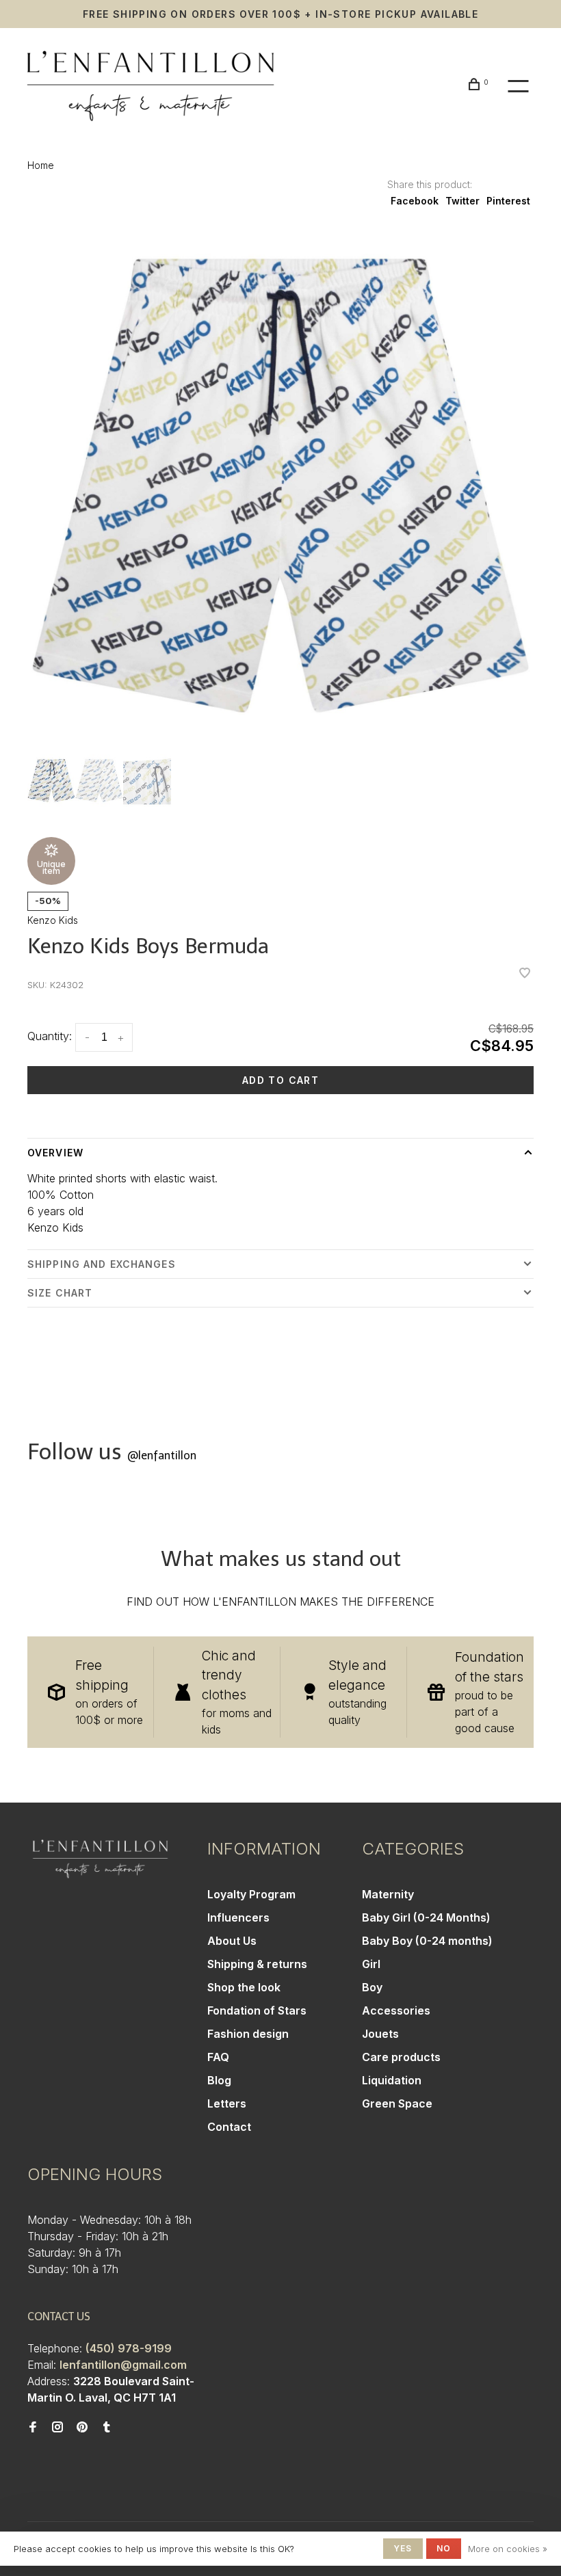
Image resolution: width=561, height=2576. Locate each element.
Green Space (397, 2103)
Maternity (388, 1894)
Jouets (380, 2034)
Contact (229, 2127)
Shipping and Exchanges (102, 1264)
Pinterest (508, 201)
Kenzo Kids (53, 920)
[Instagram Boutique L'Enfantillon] (57, 2428)
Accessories (396, 2010)
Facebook (415, 201)
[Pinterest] (82, 2428)
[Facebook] (33, 2428)
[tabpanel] (280, 486)
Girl (371, 1964)
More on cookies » (508, 2549)
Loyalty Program (251, 1894)
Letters (227, 2103)
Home (41, 165)
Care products (401, 2057)
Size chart (60, 1293)
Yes (403, 2548)
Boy (372, 1987)
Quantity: (50, 1036)
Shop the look (244, 1987)
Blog (219, 2080)
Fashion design (248, 2034)
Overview (55, 1153)
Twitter (462, 201)
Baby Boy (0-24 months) (427, 1941)
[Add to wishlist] (525, 974)
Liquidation (392, 2080)
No (444, 2548)
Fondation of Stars (257, 2010)
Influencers (238, 1917)
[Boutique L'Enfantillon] (100, 1859)
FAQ (218, 2057)
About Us (232, 1941)
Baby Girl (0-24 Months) (426, 1917)
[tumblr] (107, 2428)
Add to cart (280, 1080)
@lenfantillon (162, 1456)
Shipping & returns (257, 1964)
